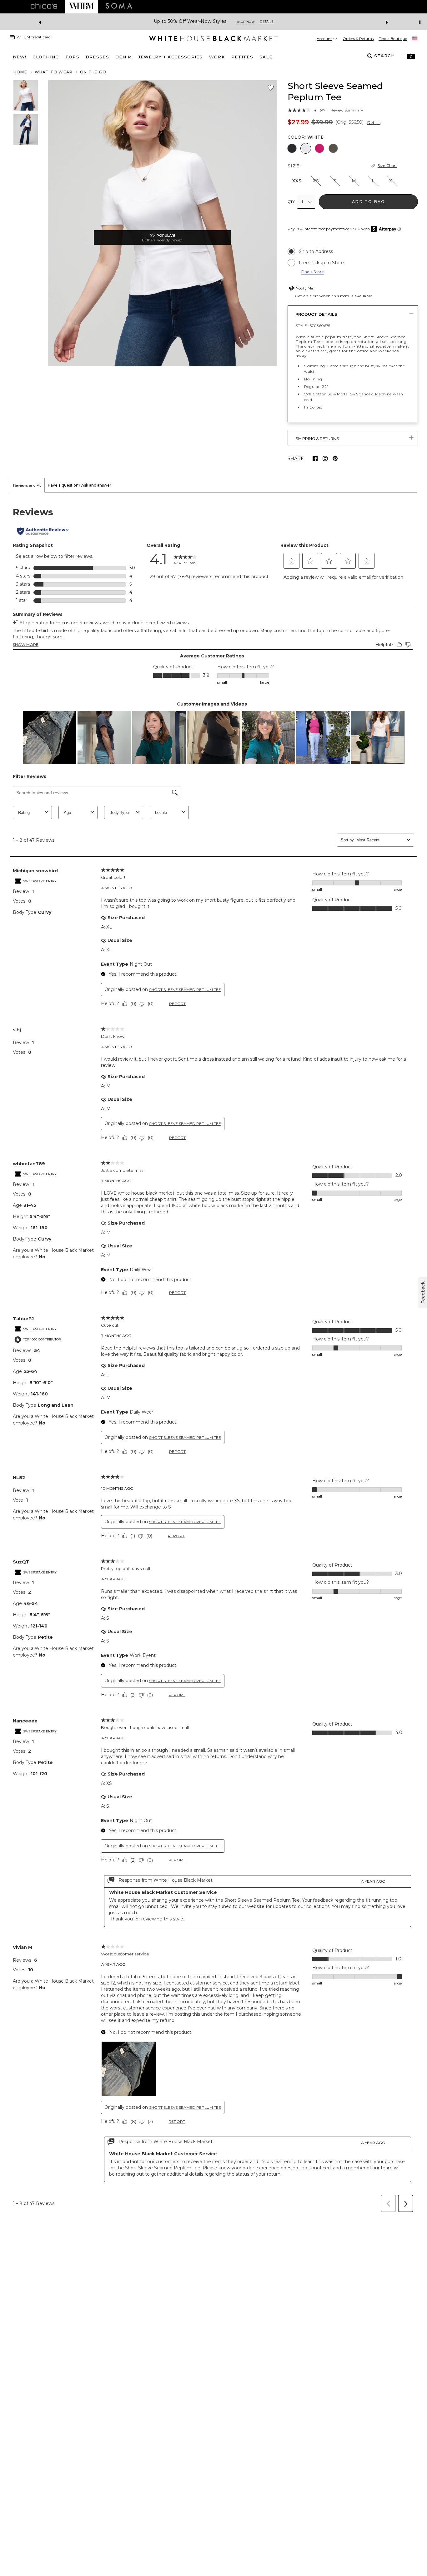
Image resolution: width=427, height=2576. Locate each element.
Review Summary (347, 110)
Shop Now (242, 22)
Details (374, 123)
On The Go (93, 72)
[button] (411, 56)
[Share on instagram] (325, 458)
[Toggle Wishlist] (271, 88)
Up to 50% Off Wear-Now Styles (187, 21)
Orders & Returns (358, 39)
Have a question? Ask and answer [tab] (80, 485)
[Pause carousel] (420, 22)
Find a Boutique (393, 39)
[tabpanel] (213, 1354)
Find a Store (313, 272)
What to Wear (54, 72)
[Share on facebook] (315, 458)
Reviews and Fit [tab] (27, 485)
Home (20, 72)
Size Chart (387, 166)
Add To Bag (368, 202)
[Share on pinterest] (335, 458)
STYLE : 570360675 (313, 326)
